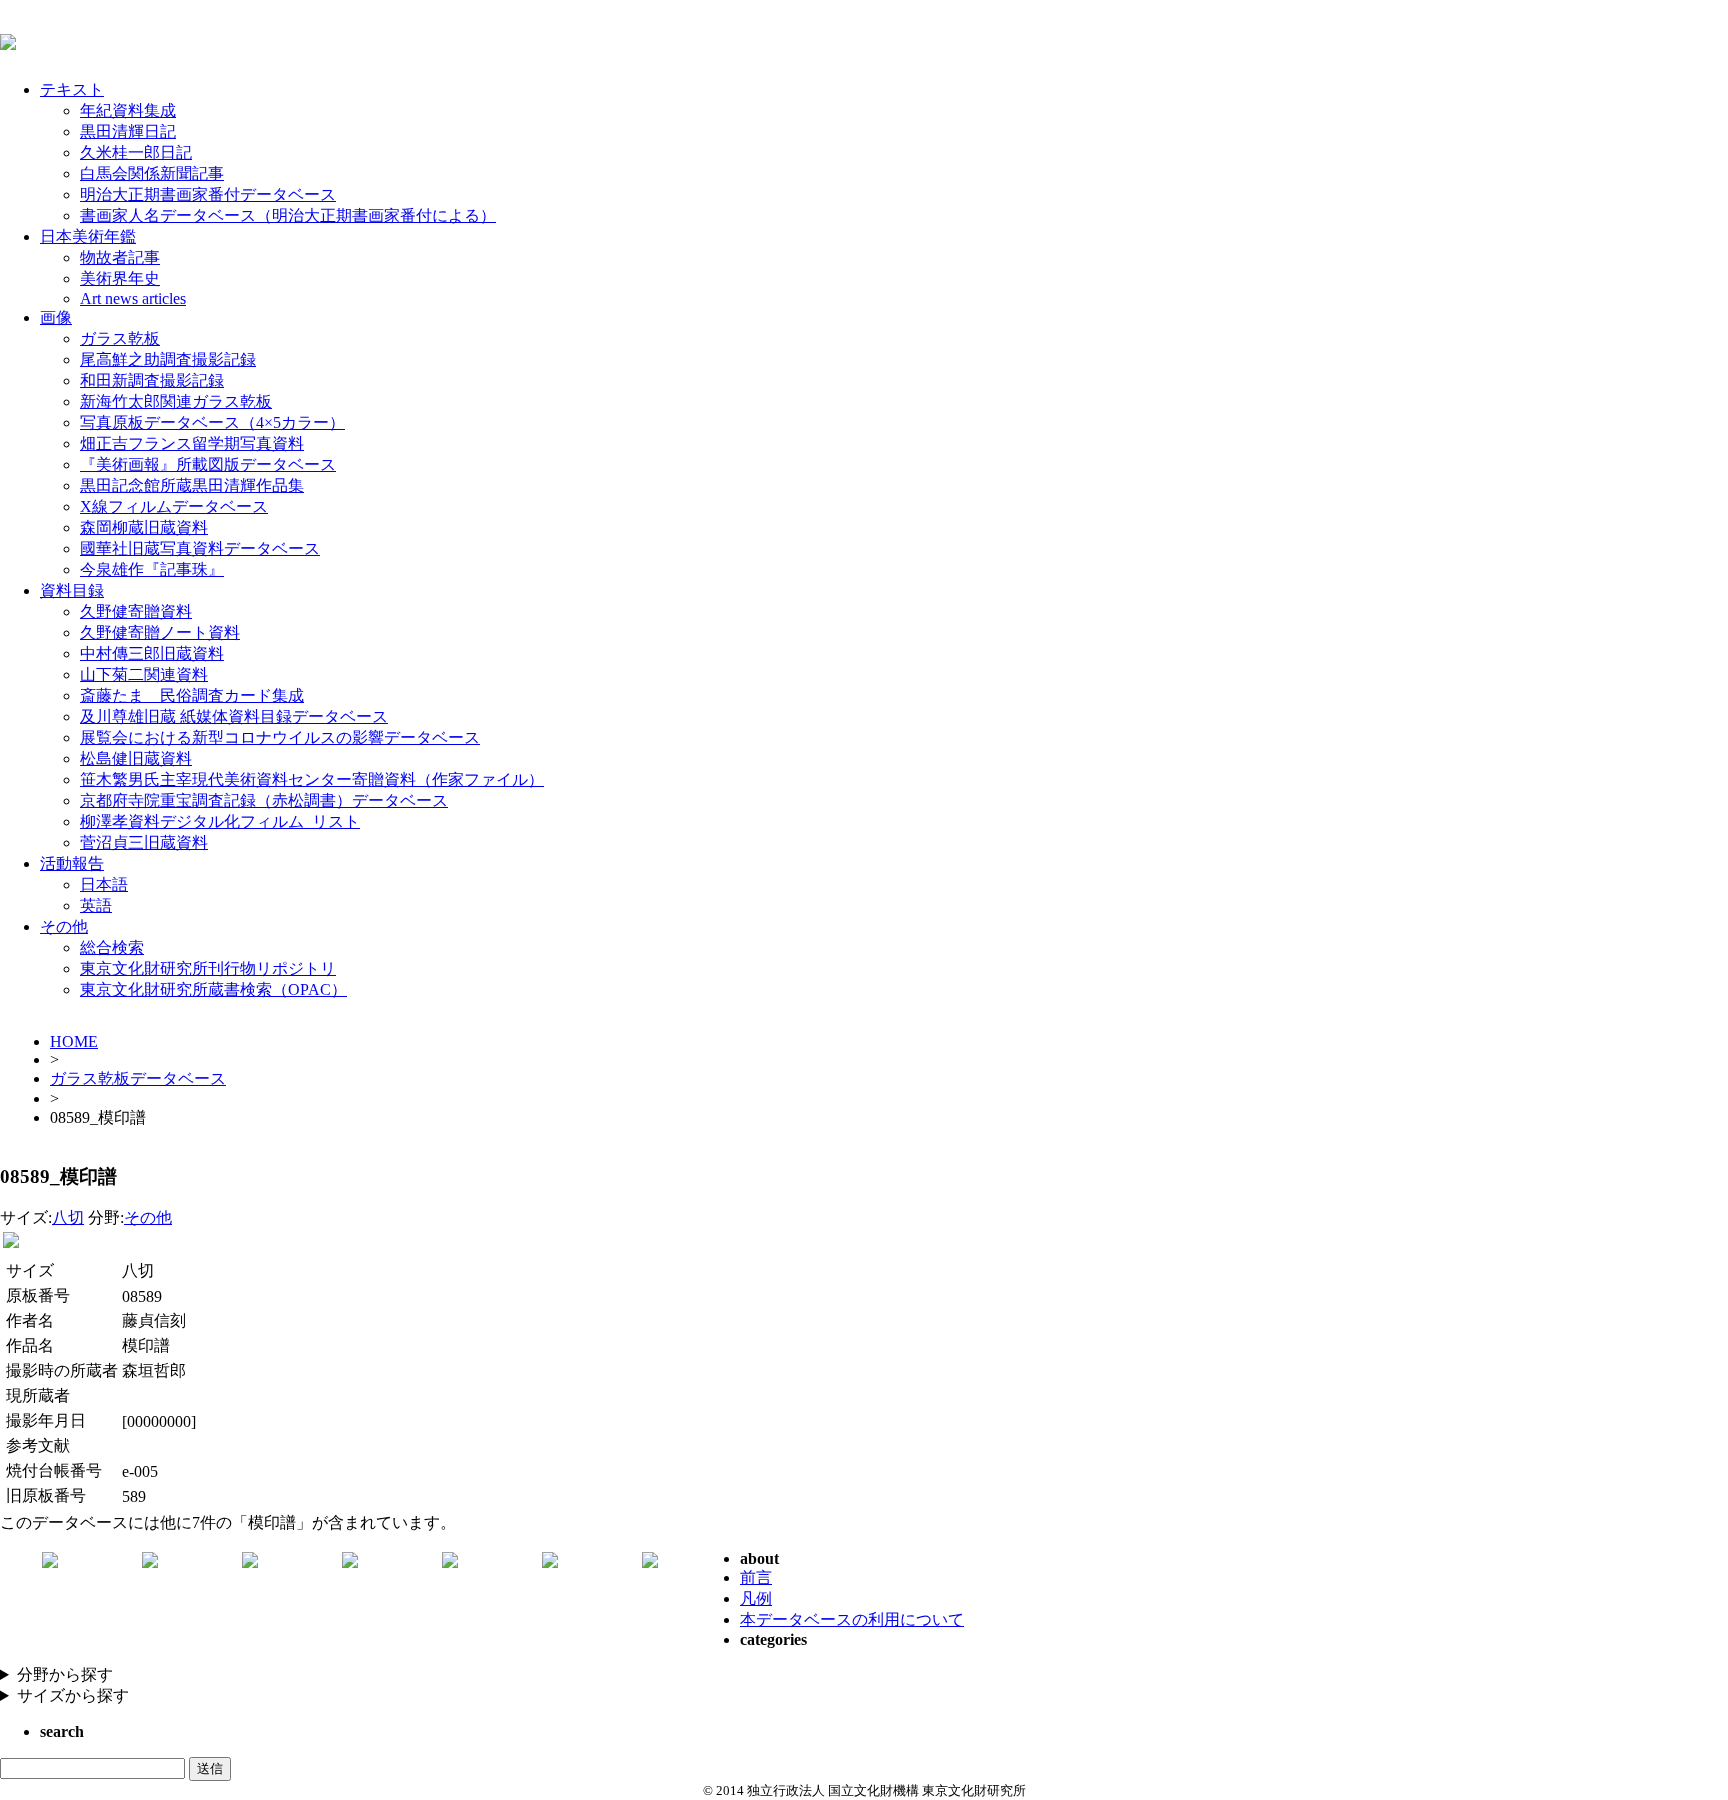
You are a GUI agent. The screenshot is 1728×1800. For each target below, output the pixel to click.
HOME (74, 1041)
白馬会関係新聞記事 (152, 173)
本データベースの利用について (852, 1619)
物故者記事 (120, 257)
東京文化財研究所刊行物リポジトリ (208, 968)
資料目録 (72, 590)
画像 (56, 317)
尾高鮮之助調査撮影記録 (168, 359)
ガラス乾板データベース (138, 1078)
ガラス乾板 (120, 338)
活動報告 (72, 863)
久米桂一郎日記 (136, 152)
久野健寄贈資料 (136, 611)
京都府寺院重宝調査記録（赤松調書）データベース (264, 800)
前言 (756, 1577)
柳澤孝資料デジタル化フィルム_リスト (220, 821)
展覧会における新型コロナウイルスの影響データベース (280, 737)
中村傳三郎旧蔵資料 (152, 653)
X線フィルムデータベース (174, 506)
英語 (96, 905)
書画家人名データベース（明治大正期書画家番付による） (288, 215)
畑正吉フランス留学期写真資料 (192, 443)
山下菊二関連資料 (144, 674)
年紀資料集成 (128, 110)
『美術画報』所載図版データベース (208, 464)
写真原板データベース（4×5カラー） (212, 422)
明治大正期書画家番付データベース (208, 194)
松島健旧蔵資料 (136, 758)
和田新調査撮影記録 (152, 380)
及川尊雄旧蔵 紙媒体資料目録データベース (234, 716)
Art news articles (133, 298)
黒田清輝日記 (128, 131)
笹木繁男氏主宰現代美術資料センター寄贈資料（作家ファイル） (312, 779)
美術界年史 (120, 278)
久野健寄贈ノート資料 (160, 632)
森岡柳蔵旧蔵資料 (144, 527)
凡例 (756, 1598)
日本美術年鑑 (88, 236)
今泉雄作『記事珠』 (152, 569)
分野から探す (65, 1674)
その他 (64, 926)
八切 (68, 1217)
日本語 (104, 884)
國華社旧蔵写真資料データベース (200, 548)
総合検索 (112, 947)
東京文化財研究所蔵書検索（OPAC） (213, 989)
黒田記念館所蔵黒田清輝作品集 (192, 485)
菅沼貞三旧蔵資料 (144, 842)
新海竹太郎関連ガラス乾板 (176, 401)
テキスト (72, 89)
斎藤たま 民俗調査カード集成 (192, 695)
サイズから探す (73, 1695)
